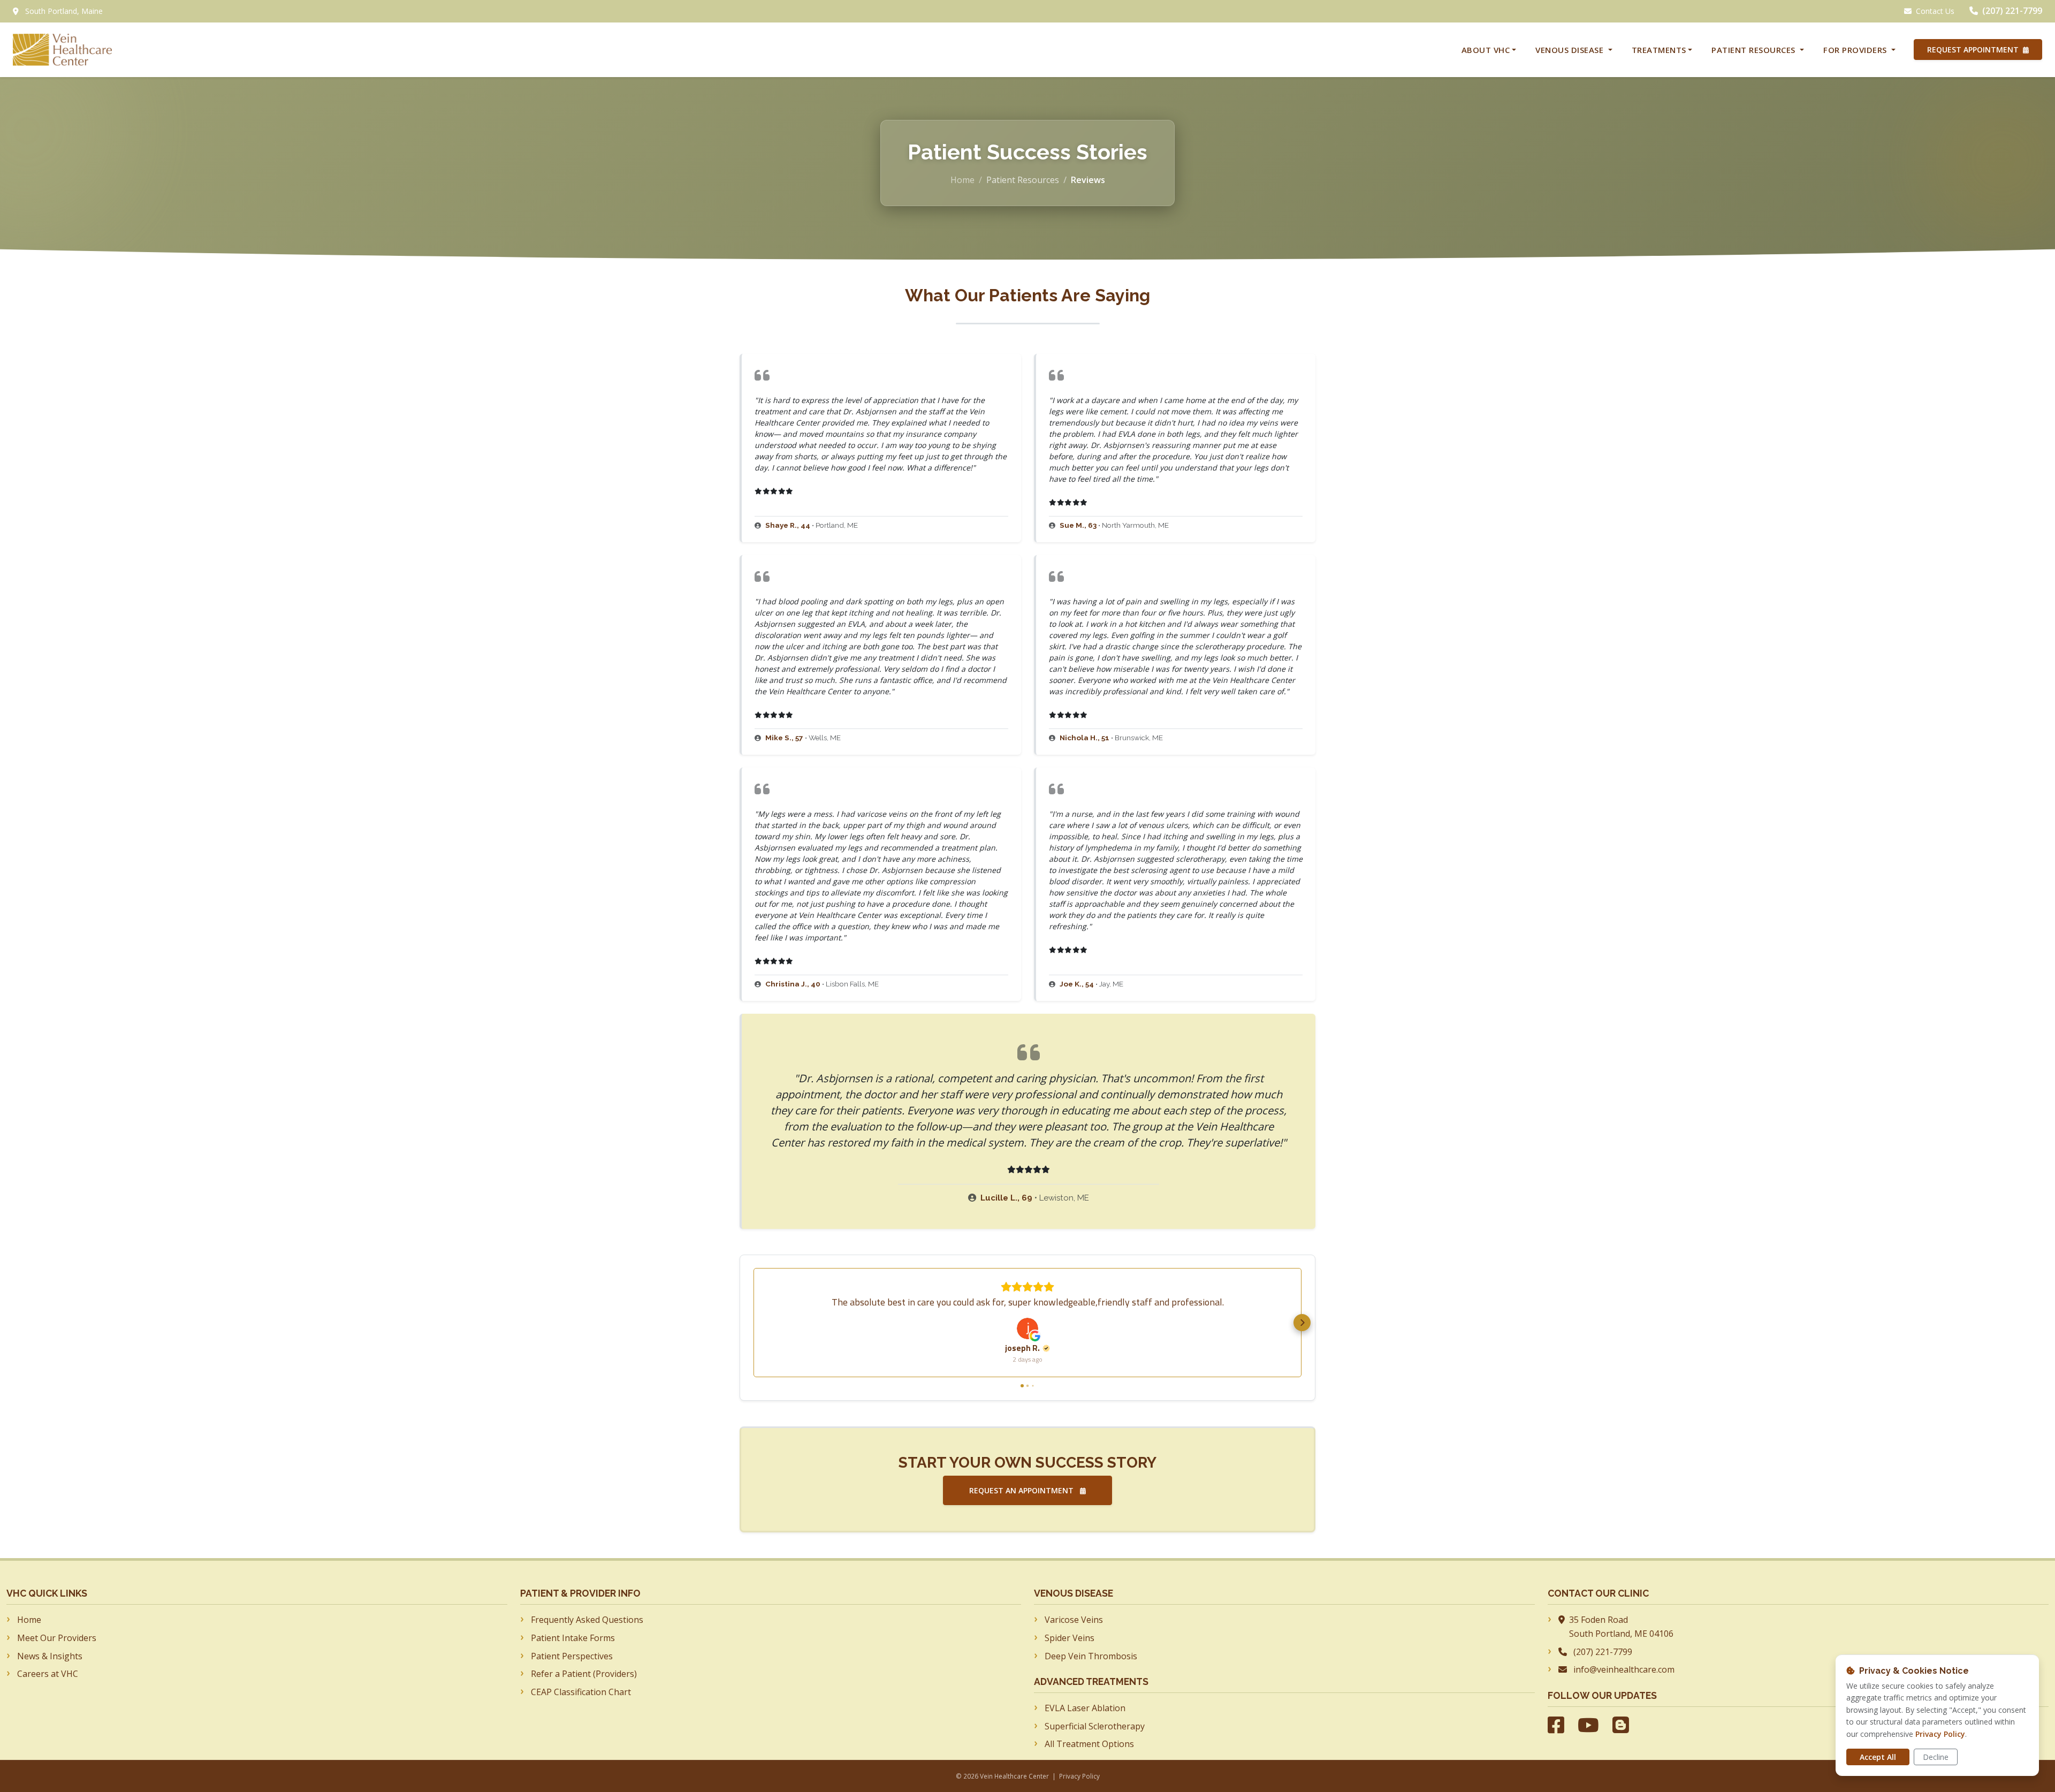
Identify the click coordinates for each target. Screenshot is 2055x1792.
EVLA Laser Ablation (1085, 1708)
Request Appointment (1974, 50)
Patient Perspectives (572, 1656)
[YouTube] (1588, 1725)
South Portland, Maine (64, 11)
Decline (1936, 1757)
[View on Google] (1027, 1328)
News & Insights (50, 1656)
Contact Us (1935, 11)
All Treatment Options (1089, 1744)
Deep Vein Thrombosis (1091, 1656)
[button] (753, 1323)
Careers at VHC (48, 1674)
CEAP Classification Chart (581, 1692)
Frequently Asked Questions (587, 1620)
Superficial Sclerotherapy (1095, 1726)
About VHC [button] (1486, 50)
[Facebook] (1556, 1725)
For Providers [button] (1856, 50)
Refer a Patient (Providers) (584, 1674)
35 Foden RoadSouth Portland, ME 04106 (1621, 1627)
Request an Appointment (1022, 1490)
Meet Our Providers (57, 1638)
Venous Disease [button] (1571, 50)
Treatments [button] (1659, 50)
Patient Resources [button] (1755, 50)
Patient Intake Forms (573, 1638)
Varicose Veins (1074, 1620)
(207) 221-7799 (2012, 11)
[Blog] (1621, 1725)
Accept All (1878, 1757)
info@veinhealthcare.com (1624, 1669)
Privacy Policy (1079, 1776)
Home (962, 180)
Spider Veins (1070, 1638)
